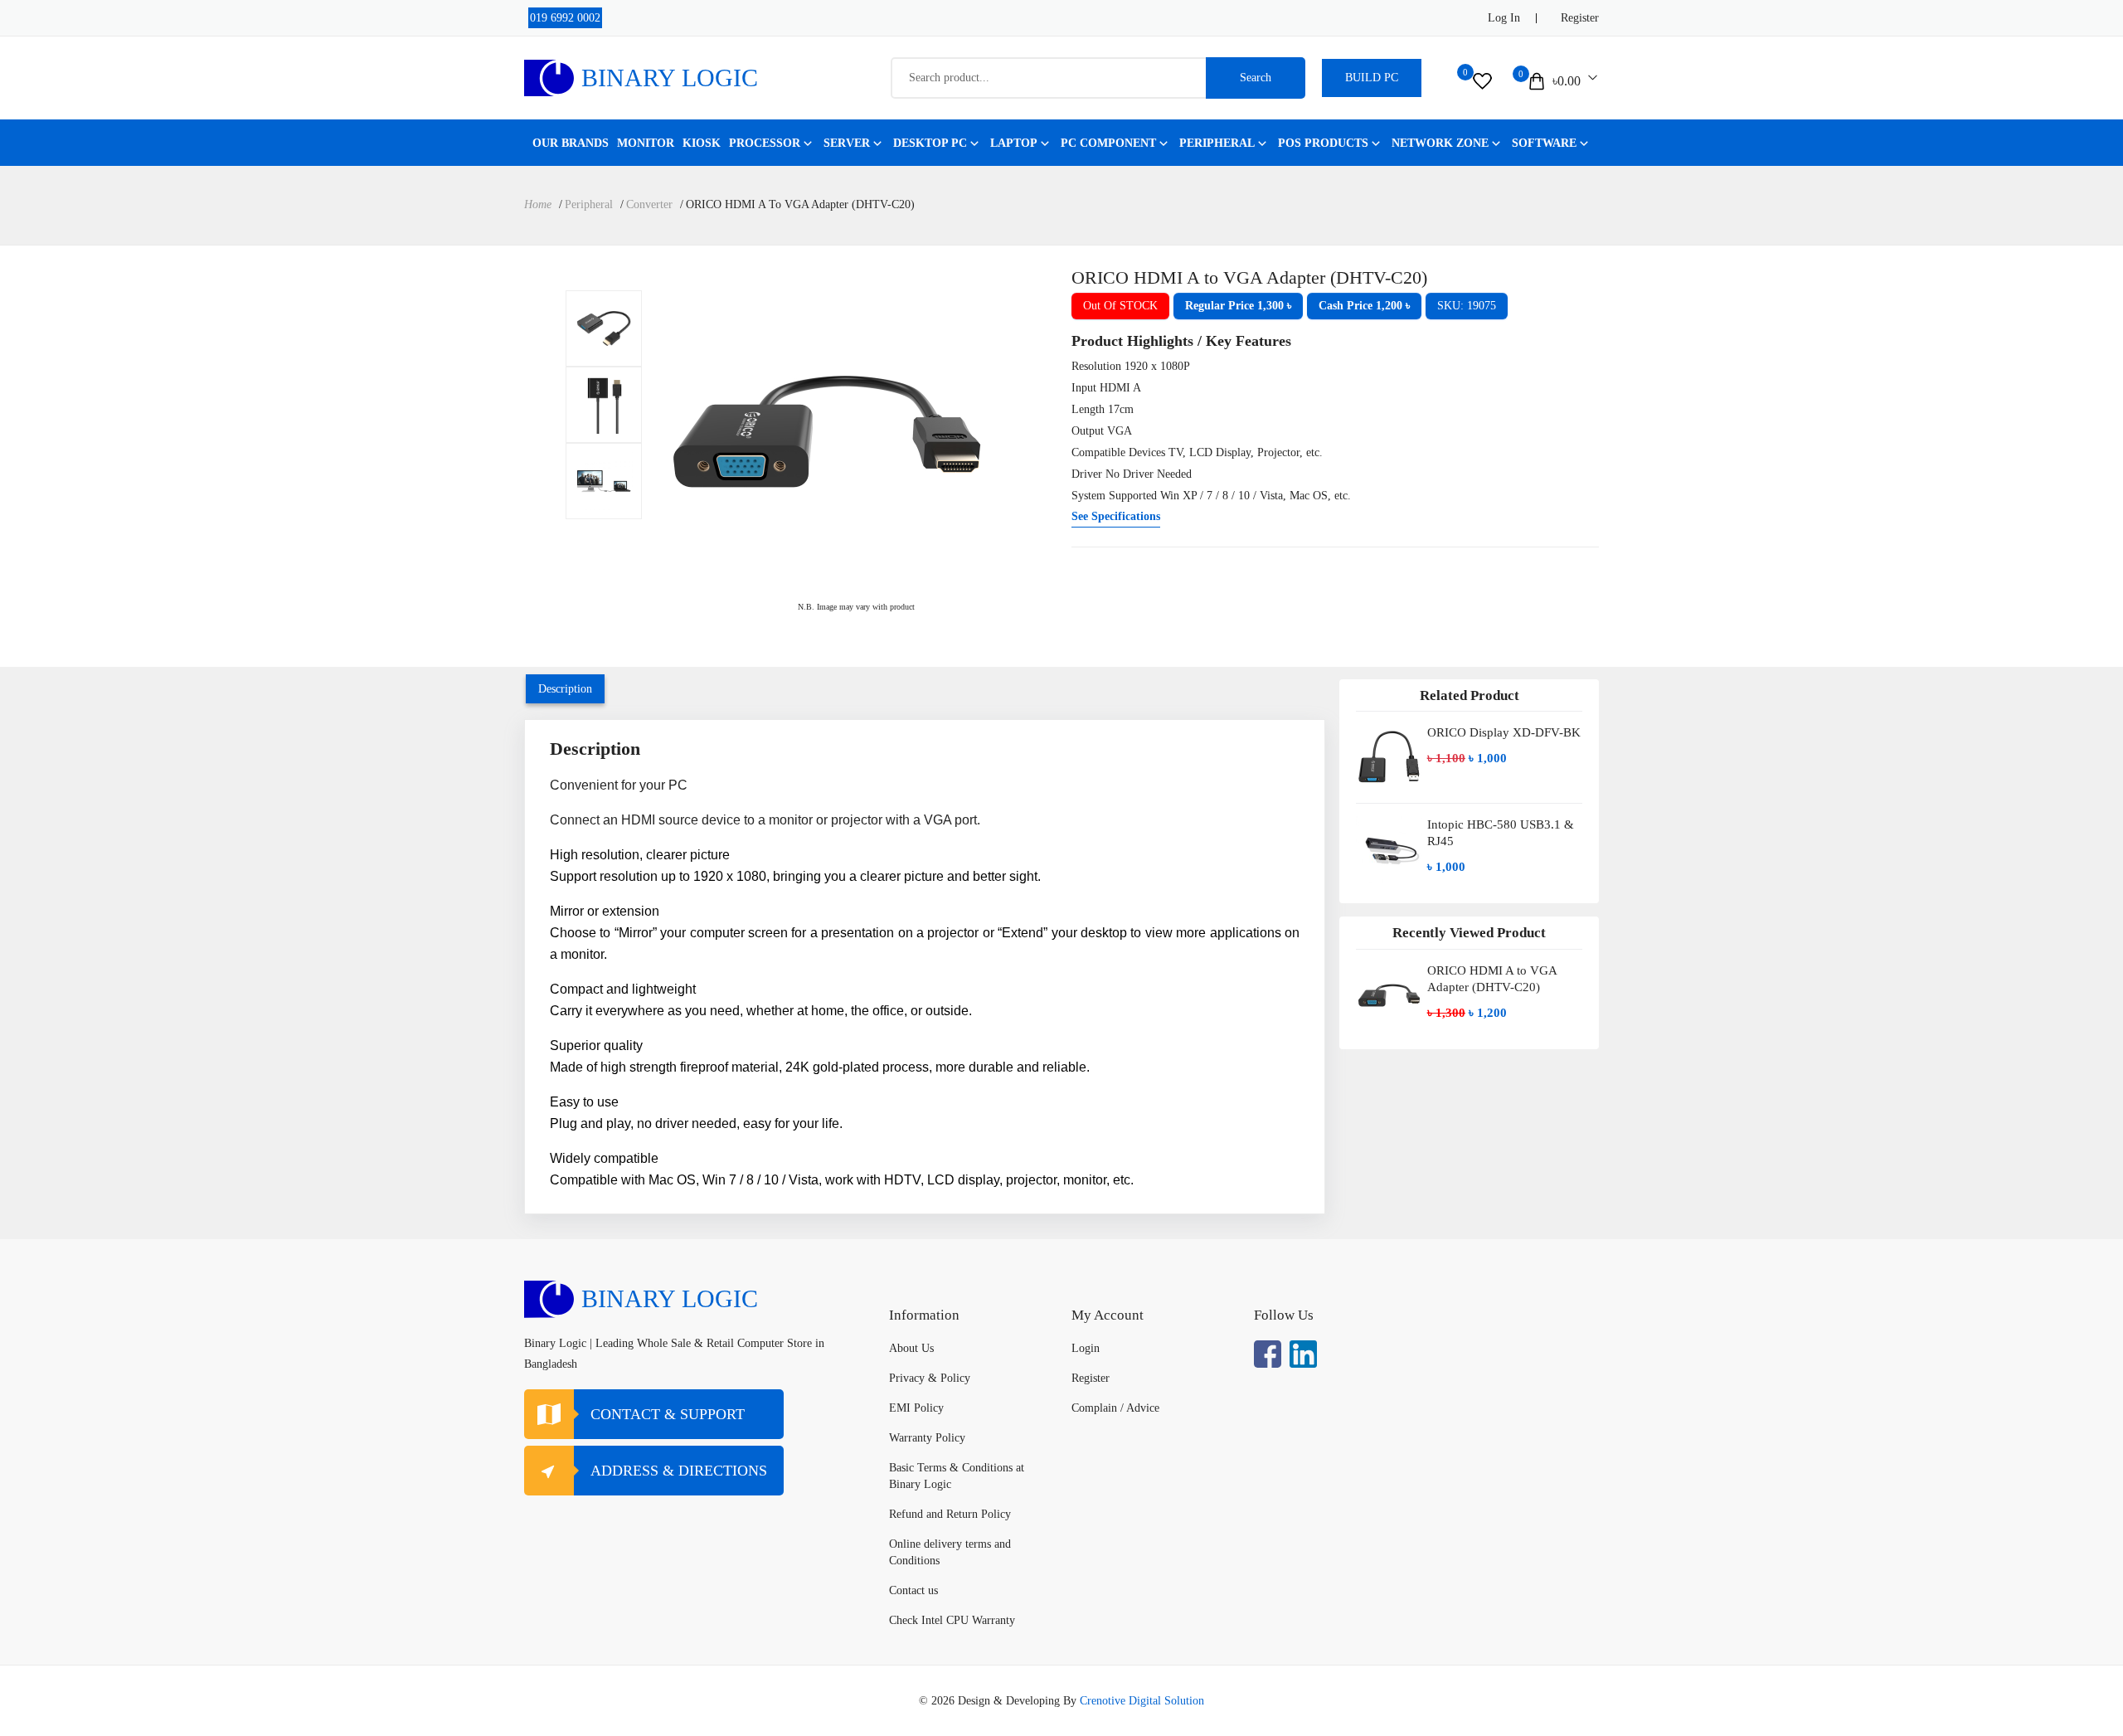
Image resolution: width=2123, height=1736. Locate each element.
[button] (1238, 306)
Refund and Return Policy (950, 1514)
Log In (1504, 18)
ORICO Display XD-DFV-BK (1504, 732)
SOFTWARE (1544, 143)
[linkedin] (1303, 1354)
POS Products (1323, 143)
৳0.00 (1567, 81)
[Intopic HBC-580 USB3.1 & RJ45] (1389, 849)
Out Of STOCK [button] (1120, 306)
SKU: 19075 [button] (1467, 306)
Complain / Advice (1115, 1408)
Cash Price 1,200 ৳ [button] (1364, 306)
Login (1086, 1348)
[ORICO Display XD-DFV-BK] (1389, 757)
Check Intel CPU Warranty (952, 1620)
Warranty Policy (927, 1438)
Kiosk (702, 143)
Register (1580, 18)
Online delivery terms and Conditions (950, 1552)
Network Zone (1440, 143)
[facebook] (1268, 1354)
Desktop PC (930, 143)
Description (565, 689)
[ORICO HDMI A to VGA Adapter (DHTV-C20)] (603, 328)
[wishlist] (1482, 81)
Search (1256, 78)
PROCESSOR (765, 143)
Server (847, 143)
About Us (911, 1348)
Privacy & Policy (930, 1378)
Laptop (1014, 143)
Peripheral (1217, 143)
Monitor (646, 143)
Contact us (913, 1590)
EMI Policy (916, 1408)
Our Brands (571, 143)
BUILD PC (1372, 78)
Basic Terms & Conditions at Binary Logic (957, 1476)
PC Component (1108, 143)
